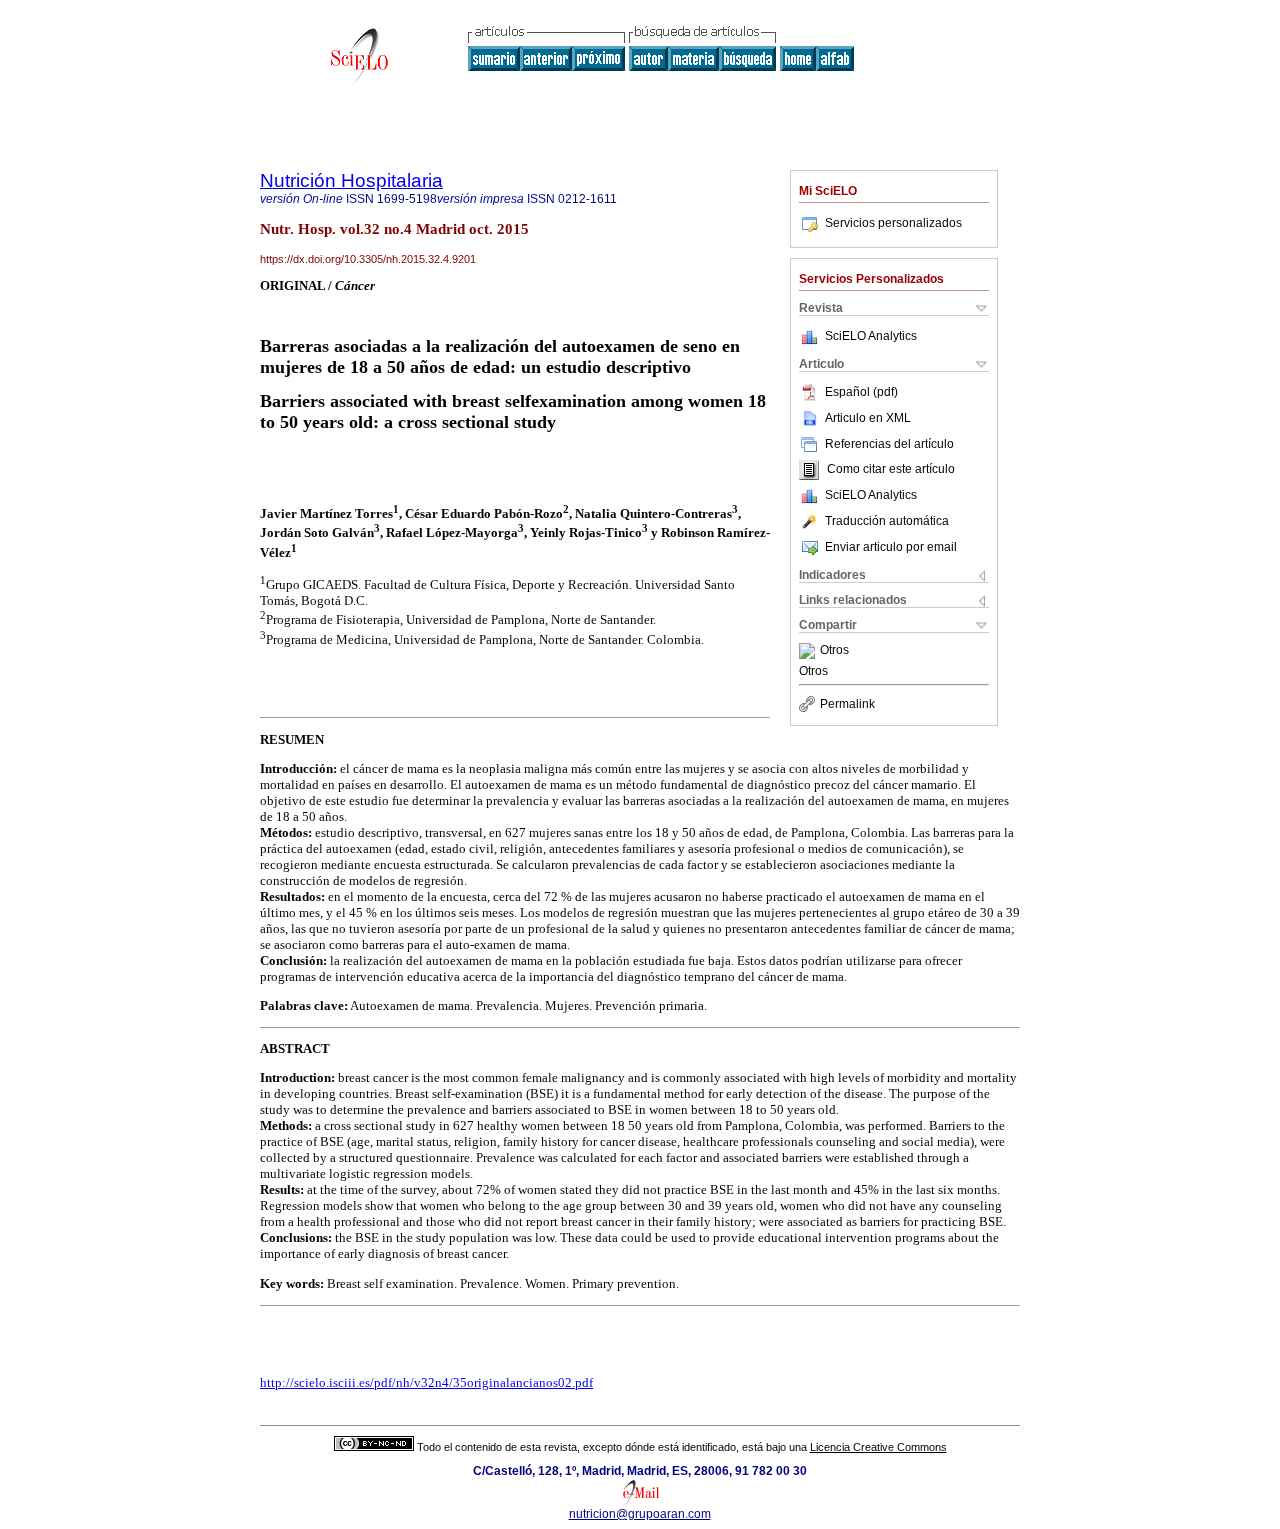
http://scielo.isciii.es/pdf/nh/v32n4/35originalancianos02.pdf (426, 1382)
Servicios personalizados (893, 223)
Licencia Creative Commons (878, 1447)
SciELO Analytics (871, 336)
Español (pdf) (861, 392)
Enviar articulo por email (891, 547)
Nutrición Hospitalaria (351, 180)
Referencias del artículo (889, 444)
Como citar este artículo (891, 470)
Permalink (847, 704)
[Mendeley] (809, 651)
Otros (834, 651)
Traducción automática (887, 521)
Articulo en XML (868, 418)
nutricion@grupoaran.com (640, 1514)
